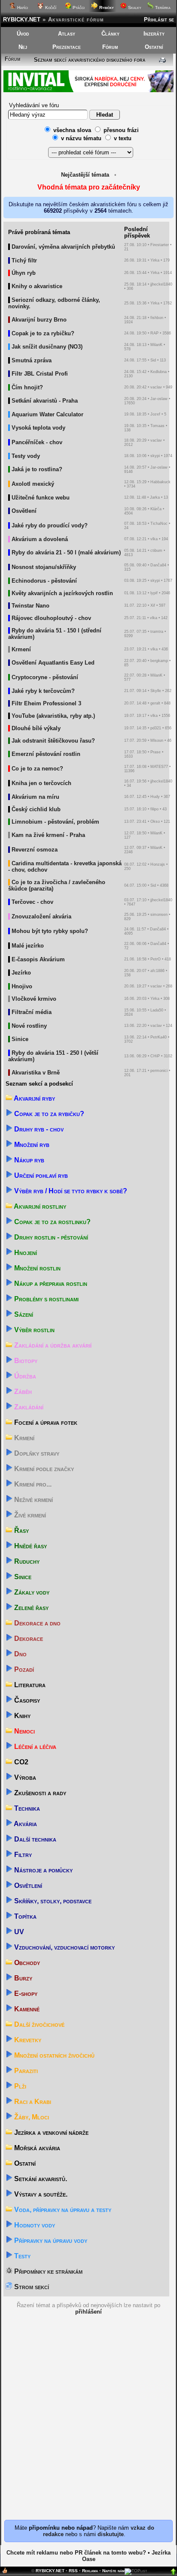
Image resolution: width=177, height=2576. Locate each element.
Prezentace (67, 47)
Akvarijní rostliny (39, 1206)
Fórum (110, 47)
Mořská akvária (36, 2148)
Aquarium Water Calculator (47, 414)
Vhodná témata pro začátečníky (89, 187)
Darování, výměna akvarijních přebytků (63, 247)
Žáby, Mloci (31, 2117)
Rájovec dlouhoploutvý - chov (51, 618)
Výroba (24, 1777)
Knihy (21, 1716)
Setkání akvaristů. (40, 2179)
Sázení (23, 1314)
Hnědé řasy (30, 1546)
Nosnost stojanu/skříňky (44, 567)
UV (18, 1932)
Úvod (23, 34)
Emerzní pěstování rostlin (46, 754)
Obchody (26, 1963)
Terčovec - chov (32, 902)
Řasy (21, 1530)
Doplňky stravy (36, 1453)
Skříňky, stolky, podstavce (52, 1901)
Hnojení (25, 1253)
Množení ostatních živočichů (53, 2055)
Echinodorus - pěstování (44, 581)
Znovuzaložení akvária (41, 916)
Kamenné (26, 2009)
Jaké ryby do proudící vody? (50, 525)
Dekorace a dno (37, 1623)
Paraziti (25, 2071)
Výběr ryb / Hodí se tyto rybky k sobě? (70, 1191)
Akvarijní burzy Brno (39, 320)
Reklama (90, 2571)
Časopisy (26, 1700)
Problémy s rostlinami (46, 1299)
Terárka (162, 8)
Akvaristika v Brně (36, 1073)
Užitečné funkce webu (41, 498)
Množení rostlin (37, 1268)
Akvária (25, 1824)
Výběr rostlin (34, 1330)
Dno (20, 1654)
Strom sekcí (31, 2287)
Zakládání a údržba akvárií (52, 1345)
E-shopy (25, 1994)
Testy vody (26, 456)
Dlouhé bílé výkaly (36, 728)
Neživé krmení (33, 1500)
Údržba (24, 1376)
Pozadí (23, 1669)
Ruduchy (26, 1561)
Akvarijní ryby (34, 1098)
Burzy (22, 1978)
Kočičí (50, 8)
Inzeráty (154, 34)
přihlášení (88, 2312)
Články (110, 34)
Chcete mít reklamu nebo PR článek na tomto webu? (76, 2553)
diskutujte (111, 2534)
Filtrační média (32, 1012)
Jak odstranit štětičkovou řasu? (53, 741)
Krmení (21, 649)
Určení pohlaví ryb (40, 1175)
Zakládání (28, 1407)
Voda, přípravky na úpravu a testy (62, 2210)
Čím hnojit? (27, 387)
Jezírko (21, 973)
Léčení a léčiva (34, 1747)
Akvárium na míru (35, 797)
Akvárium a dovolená (40, 539)
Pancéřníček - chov (37, 442)
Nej (23, 47)
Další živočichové (38, 2024)
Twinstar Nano (31, 606)
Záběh (22, 1392)
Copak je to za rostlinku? (52, 1222)
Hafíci (22, 8)
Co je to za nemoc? (37, 769)
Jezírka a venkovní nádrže (50, 2132)
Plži (19, 2086)
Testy (21, 2256)
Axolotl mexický (33, 484)
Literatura (29, 1685)
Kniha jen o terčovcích (41, 783)
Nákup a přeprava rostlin (50, 1283)
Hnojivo (22, 986)
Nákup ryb (28, 1160)
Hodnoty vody (34, 2225)
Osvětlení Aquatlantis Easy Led (53, 663)
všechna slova (72, 130)
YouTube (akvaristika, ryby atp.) (53, 716)
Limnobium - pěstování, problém (55, 822)
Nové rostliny (29, 1026)
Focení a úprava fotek (45, 1422)
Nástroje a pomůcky (43, 1870)
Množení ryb (31, 1145)
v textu (123, 138)
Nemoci (24, 1731)
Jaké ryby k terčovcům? (43, 691)
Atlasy (67, 34)
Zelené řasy (31, 1608)
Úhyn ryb (24, 273)
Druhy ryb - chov (38, 1129)
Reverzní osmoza (35, 850)
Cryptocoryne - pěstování (45, 677)
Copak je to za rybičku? (43, 333)
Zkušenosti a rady (39, 1793)
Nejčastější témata (85, 175)
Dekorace (28, 1639)
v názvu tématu (81, 138)
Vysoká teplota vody (38, 428)
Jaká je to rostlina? (37, 469)
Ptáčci (78, 8)
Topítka (24, 1916)
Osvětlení (24, 511)
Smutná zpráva (32, 360)
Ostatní (154, 47)
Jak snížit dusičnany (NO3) (47, 347)
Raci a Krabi (32, 2102)
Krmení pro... (32, 1484)
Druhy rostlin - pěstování (50, 1237)
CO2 (20, 1762)
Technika (26, 1808)
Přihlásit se (159, 20)
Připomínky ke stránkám (47, 2271)
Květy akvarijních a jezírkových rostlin (62, 593)
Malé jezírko (28, 946)
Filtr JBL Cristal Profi (40, 374)
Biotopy (25, 1361)
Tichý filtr (24, 260)
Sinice (20, 1039)
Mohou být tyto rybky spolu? (50, 931)
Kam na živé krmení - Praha (48, 835)
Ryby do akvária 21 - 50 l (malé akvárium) (66, 552)
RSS (73, 2571)
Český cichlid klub (36, 809)
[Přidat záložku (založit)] (5, 2572)
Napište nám (113, 2571)
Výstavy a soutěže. (40, 2194)
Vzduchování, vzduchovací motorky (64, 1947)
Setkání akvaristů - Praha (45, 401)
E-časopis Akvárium (38, 959)
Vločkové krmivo (34, 999)
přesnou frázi (121, 130)
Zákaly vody (31, 1592)
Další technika (34, 1839)
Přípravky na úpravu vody (50, 2240)
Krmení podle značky (43, 1469)
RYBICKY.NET (22, 20)
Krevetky (27, 2040)
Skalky (134, 8)
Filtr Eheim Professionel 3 (46, 703)
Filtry (22, 1855)
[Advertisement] (88, 2427)
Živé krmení (29, 1515)
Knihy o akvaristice (37, 286)
